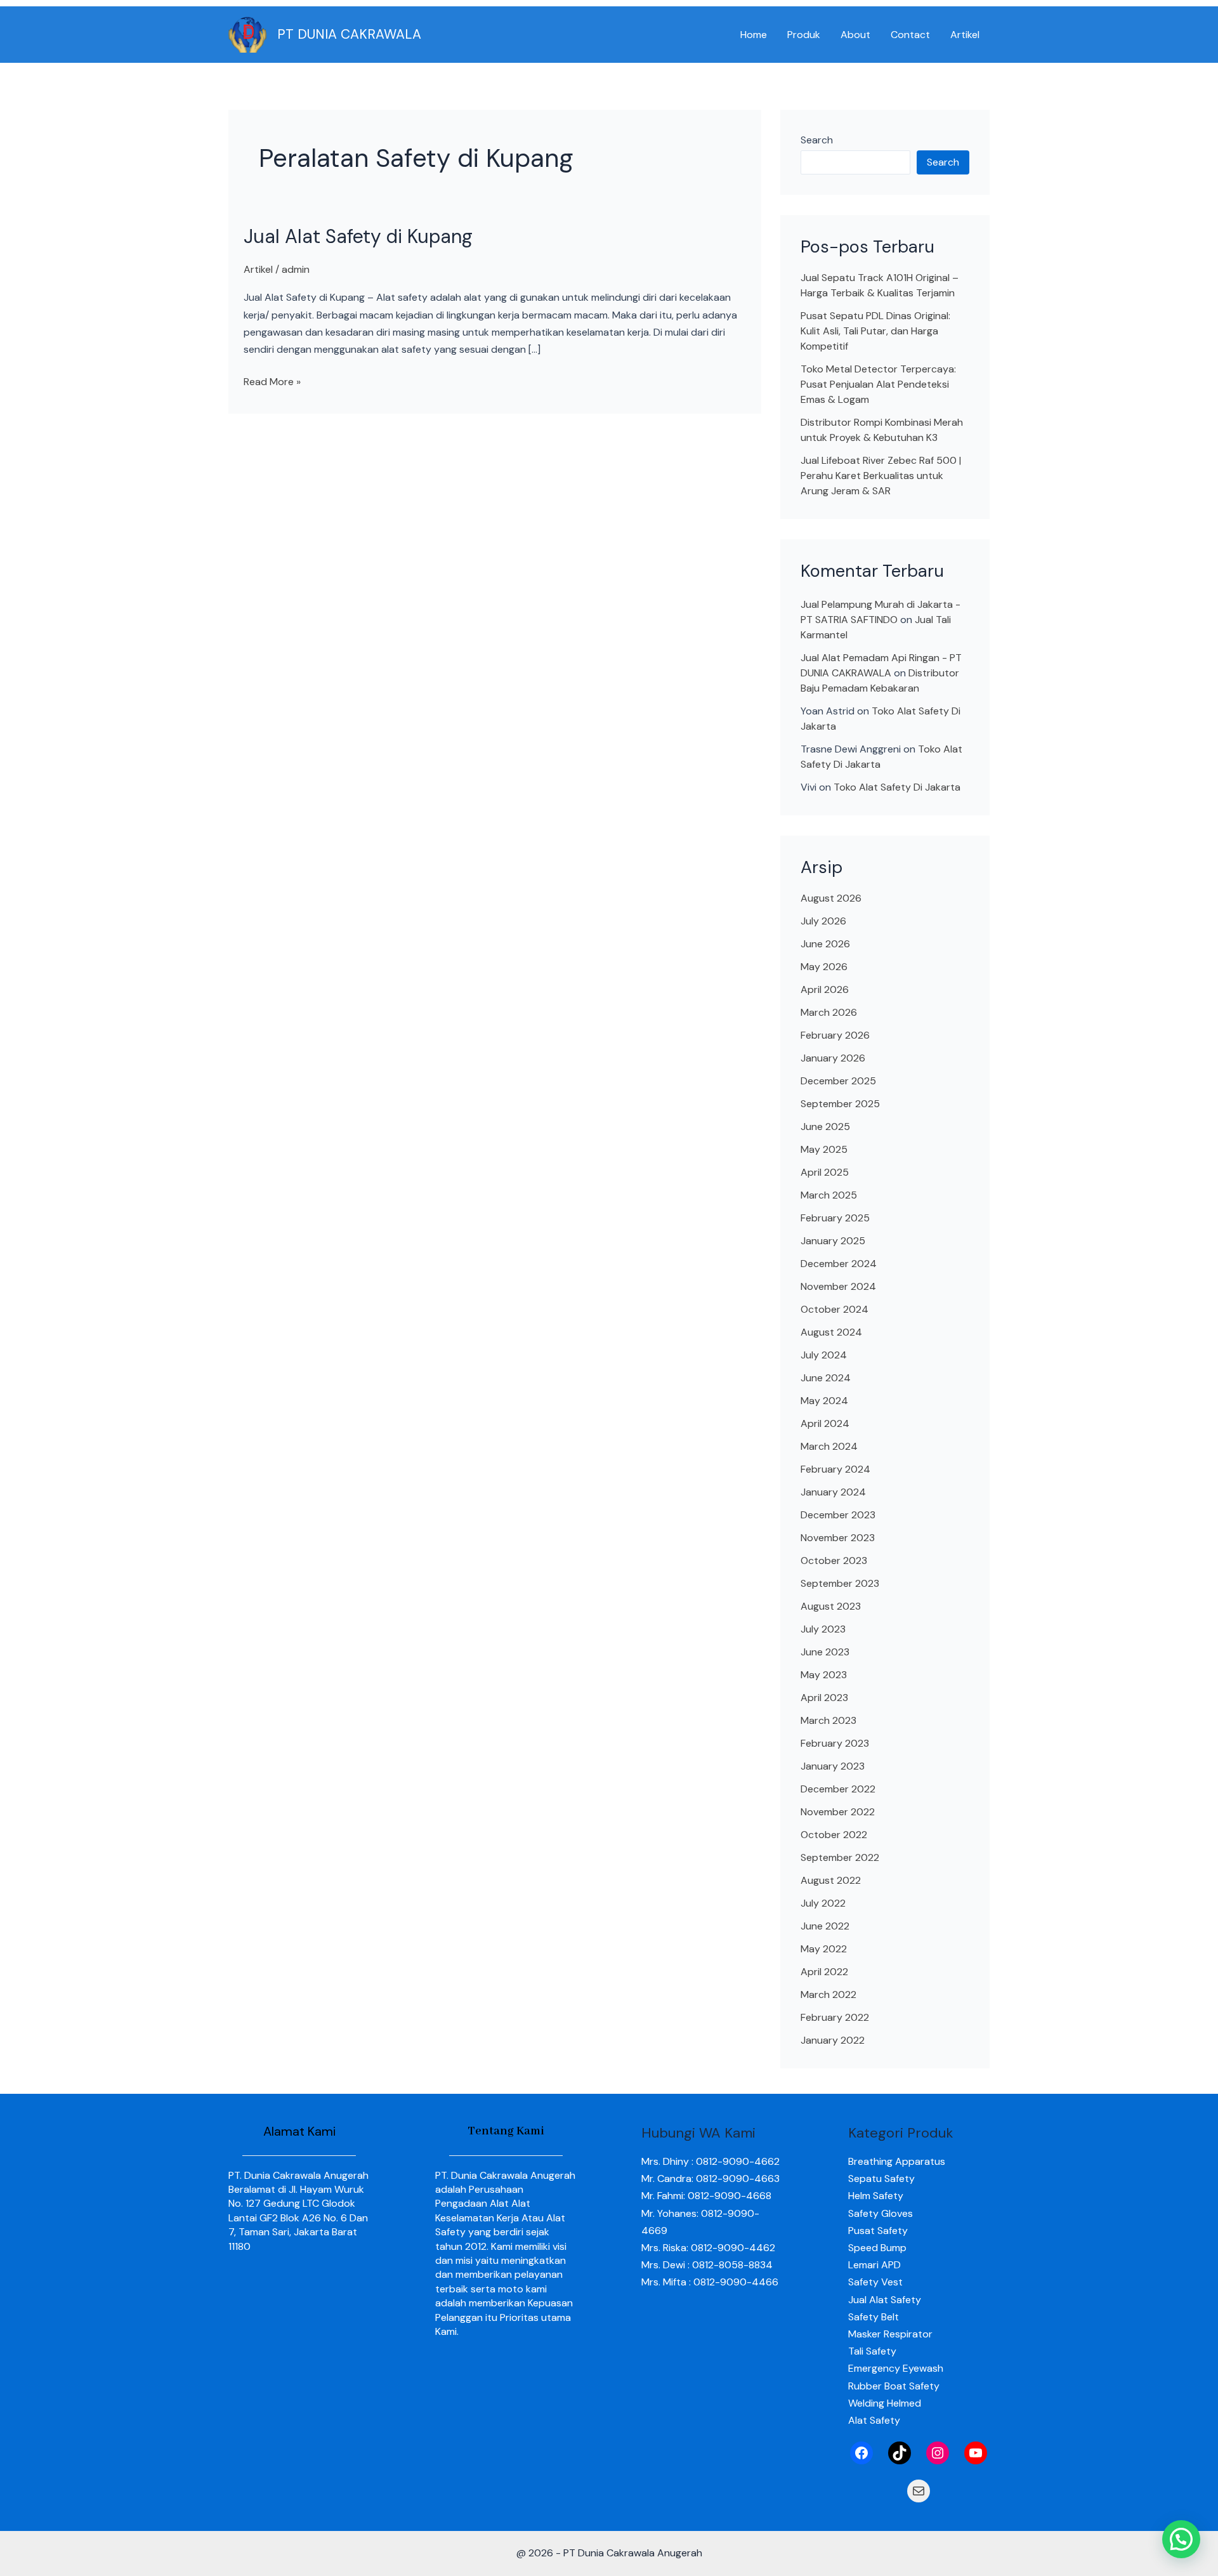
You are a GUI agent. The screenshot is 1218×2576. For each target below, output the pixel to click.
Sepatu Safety (881, 2178)
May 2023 (824, 1675)
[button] (1181, 2539)
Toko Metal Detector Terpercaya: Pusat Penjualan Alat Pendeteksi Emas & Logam (878, 384)
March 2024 (829, 1446)
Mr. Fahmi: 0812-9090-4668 (706, 2196)
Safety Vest (875, 2282)
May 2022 (824, 1949)
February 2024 (835, 1469)
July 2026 (823, 921)
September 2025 (840, 1104)
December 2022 (838, 1789)
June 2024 (826, 1378)
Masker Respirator (890, 2334)
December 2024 (839, 1264)
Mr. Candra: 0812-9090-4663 (710, 2178)
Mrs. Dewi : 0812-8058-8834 (707, 2265)
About (855, 35)
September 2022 (840, 1857)
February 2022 (835, 2017)
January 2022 (833, 2040)
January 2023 (833, 1766)
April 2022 (824, 1972)
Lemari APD (874, 2265)
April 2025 (825, 1172)
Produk (804, 35)
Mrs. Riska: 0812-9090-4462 (708, 2248)
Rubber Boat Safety (894, 2386)
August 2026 (831, 898)
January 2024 (833, 1492)
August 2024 (831, 1332)
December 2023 (838, 1515)
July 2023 (823, 1629)
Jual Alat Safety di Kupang (358, 236)
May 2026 (824, 967)
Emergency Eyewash (896, 2368)
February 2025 (835, 1218)
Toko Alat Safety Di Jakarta (897, 787)
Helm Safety (876, 2196)
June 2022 (825, 1926)
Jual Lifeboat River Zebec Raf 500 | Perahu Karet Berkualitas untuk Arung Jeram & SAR (881, 476)
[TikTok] (900, 2453)
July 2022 (823, 1903)
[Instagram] (938, 2453)
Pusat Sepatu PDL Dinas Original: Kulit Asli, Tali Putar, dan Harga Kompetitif (875, 331)
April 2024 (825, 1423)
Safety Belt (874, 2317)
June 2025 (825, 1127)
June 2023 (825, 1652)
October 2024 (835, 1309)
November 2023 (838, 1538)
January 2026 (833, 1058)
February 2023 (835, 1743)
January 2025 (833, 1241)
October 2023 (834, 1561)
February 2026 (835, 1035)
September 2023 (840, 1583)
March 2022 (828, 1994)
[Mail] (919, 2491)
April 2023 (824, 1698)
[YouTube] (976, 2453)
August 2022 (831, 1880)
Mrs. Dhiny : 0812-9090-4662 (710, 2161)
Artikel (965, 35)
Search (817, 140)
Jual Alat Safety (885, 2300)
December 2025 (838, 1081)
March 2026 (829, 1012)
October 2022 (834, 1835)
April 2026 (825, 989)
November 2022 (838, 1812)
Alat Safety (874, 2420)
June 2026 (825, 944)
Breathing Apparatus (897, 2161)
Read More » (272, 381)
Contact (910, 35)
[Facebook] (861, 2453)
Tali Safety (872, 2351)
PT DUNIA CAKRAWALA (349, 34)
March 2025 (829, 1195)
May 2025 (824, 1149)
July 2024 (824, 1355)
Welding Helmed (885, 2403)
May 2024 (824, 1401)
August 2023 (831, 1606)
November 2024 (838, 1286)
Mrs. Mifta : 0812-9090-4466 (710, 2282)
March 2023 (828, 1720)
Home (754, 35)
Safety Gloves (881, 2213)
